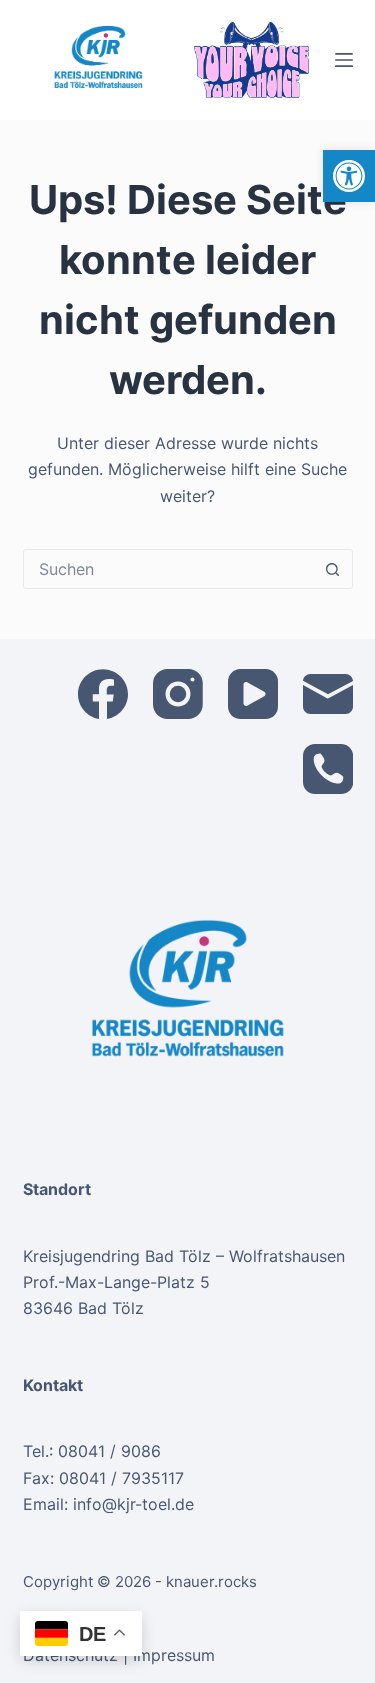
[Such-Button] (333, 569)
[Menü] (344, 60)
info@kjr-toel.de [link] (133, 1504)
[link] (349, 176)
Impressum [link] (174, 1655)
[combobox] (169, 569)
